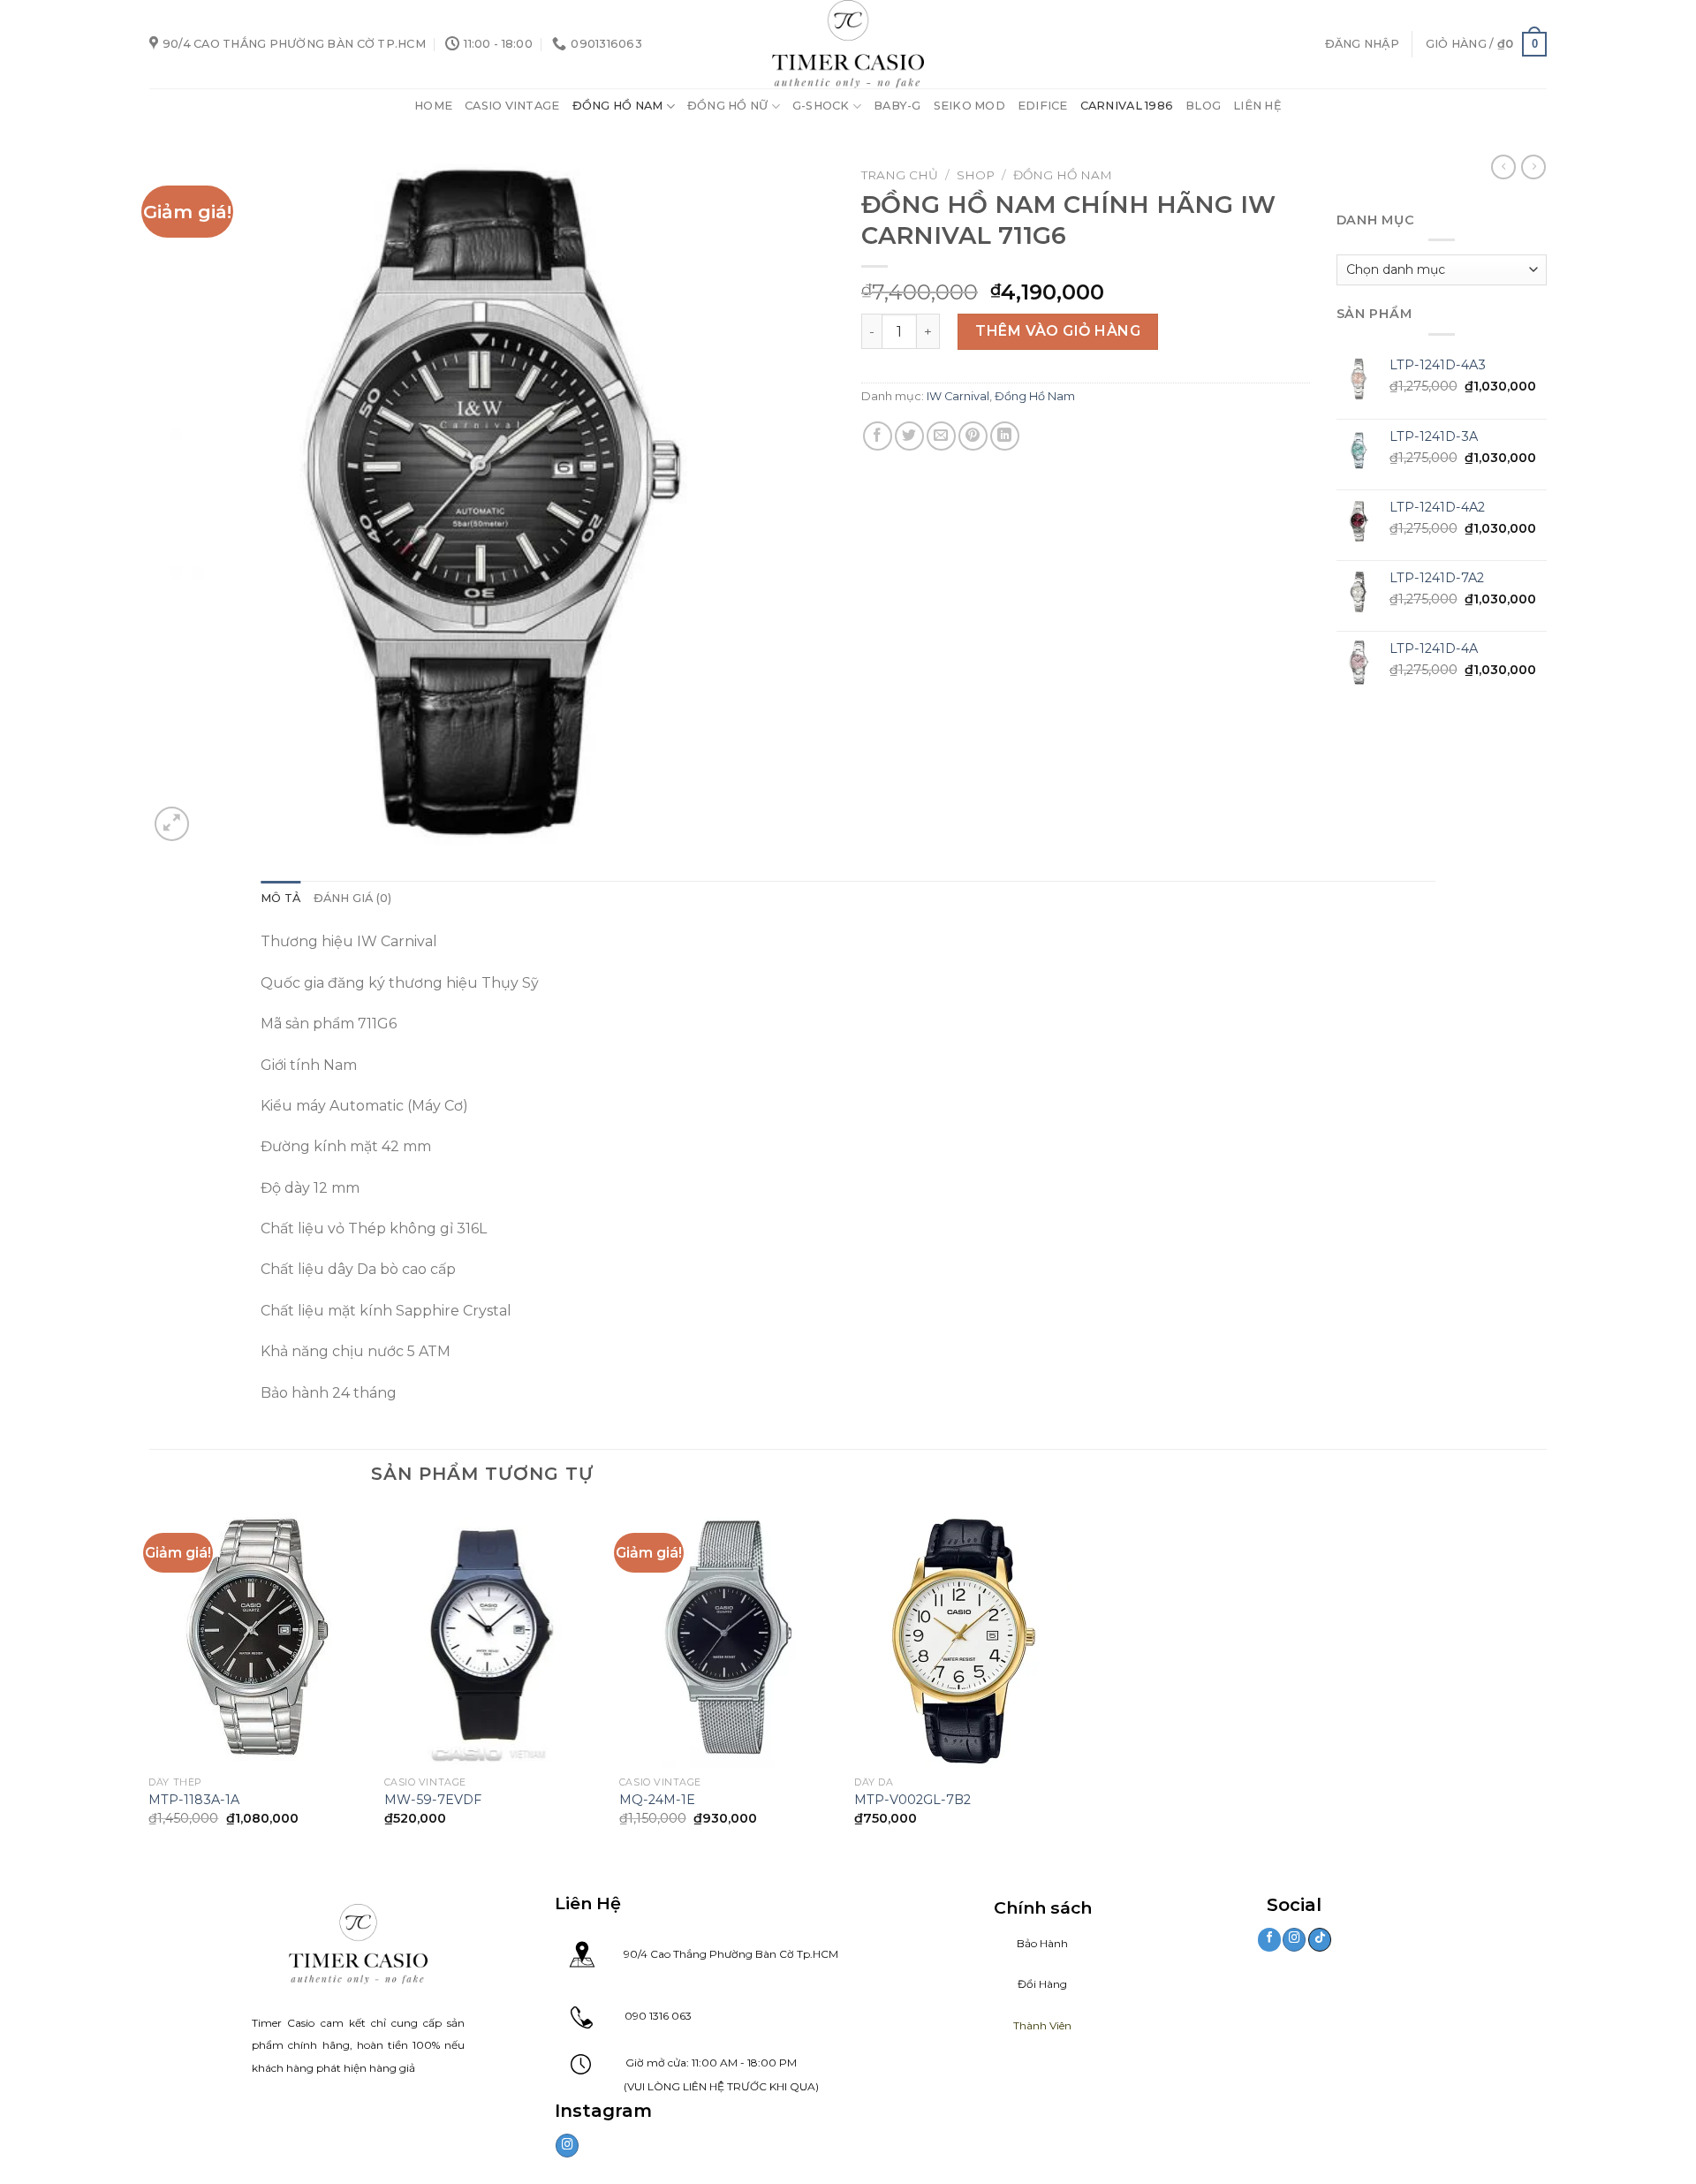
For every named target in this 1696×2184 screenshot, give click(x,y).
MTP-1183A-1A (194, 1800)
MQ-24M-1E (657, 1800)
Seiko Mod (969, 106)
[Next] (1071, 1681)
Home (433, 106)
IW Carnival (958, 396)
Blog (1203, 106)
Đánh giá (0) (353, 898)
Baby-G (897, 106)
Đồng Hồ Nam (618, 106)
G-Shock (821, 106)
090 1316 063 (642, 2016)
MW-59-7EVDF (433, 1800)
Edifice (1043, 106)
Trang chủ (900, 175)
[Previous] (150, 1681)
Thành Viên (1042, 2025)
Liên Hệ (1257, 106)
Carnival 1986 (1127, 106)
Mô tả (280, 898)
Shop (976, 175)
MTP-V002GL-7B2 (912, 1800)
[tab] (280, 899)
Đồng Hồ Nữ (728, 106)
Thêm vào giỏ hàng (1058, 331)
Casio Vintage (512, 106)
